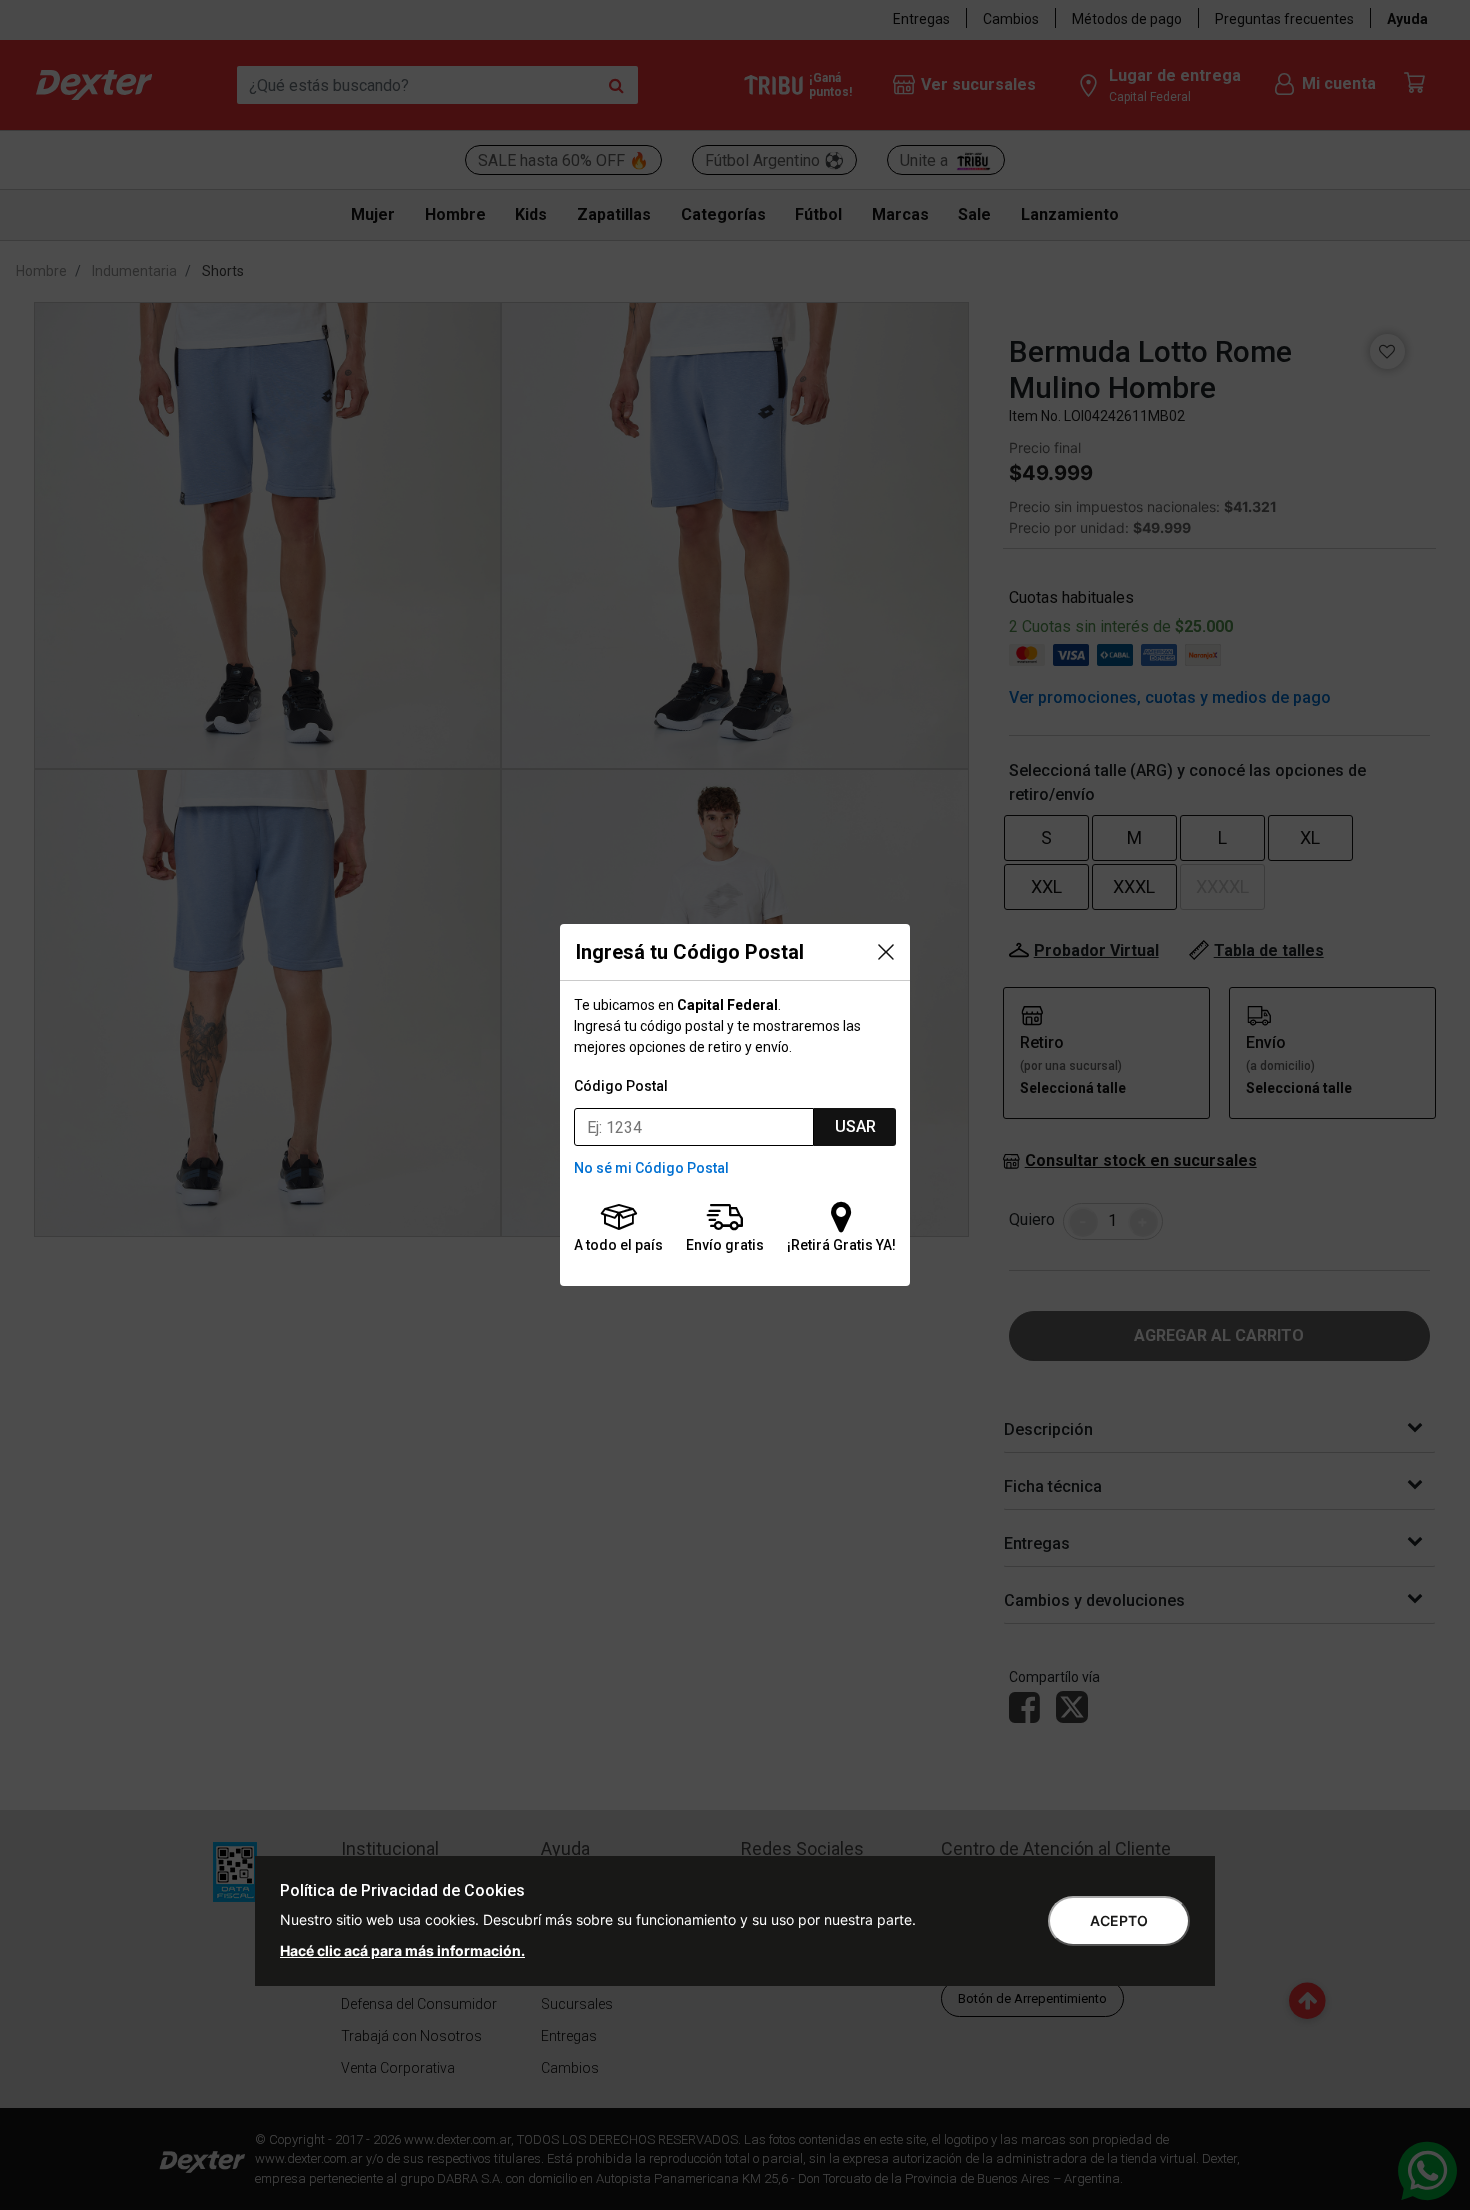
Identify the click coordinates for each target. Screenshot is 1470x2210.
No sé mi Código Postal (651, 1168)
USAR (855, 1126)
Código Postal (621, 1086)
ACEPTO (1119, 1920)
